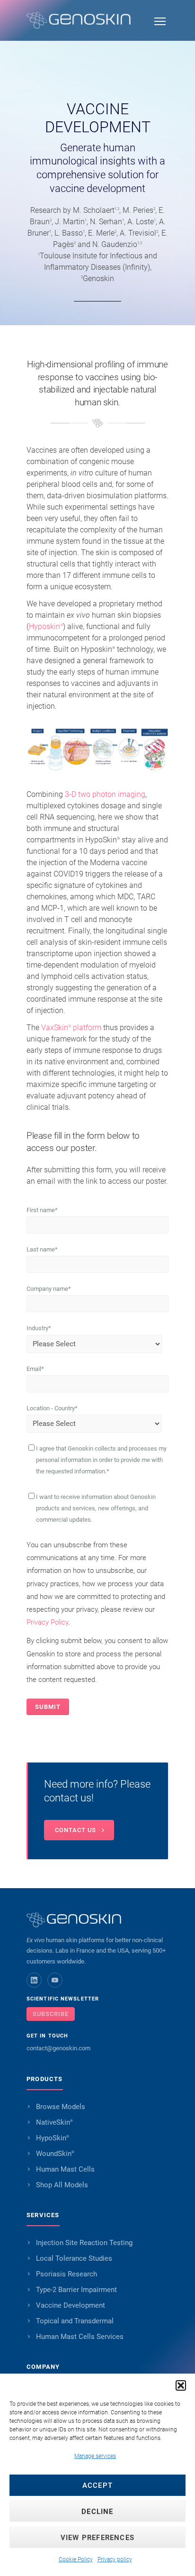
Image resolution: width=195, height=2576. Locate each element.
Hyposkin (46, 626)
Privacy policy (115, 2559)
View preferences (97, 2538)
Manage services (95, 2456)
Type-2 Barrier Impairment (76, 2290)
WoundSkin (55, 2154)
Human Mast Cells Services (80, 2337)
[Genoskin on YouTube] (55, 1980)
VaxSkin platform (71, 1028)
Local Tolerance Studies (74, 2258)
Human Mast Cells (65, 2169)
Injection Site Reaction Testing (84, 2243)
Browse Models (61, 2107)
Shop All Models (62, 2185)
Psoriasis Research (66, 2274)
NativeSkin (54, 2122)
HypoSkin (53, 2138)
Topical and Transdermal (75, 2321)
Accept (97, 2485)
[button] (181, 2385)
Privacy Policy (47, 1622)
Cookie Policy (76, 2559)
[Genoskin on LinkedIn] (34, 1980)
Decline (97, 2512)
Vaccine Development (71, 2305)
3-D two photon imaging (105, 794)
